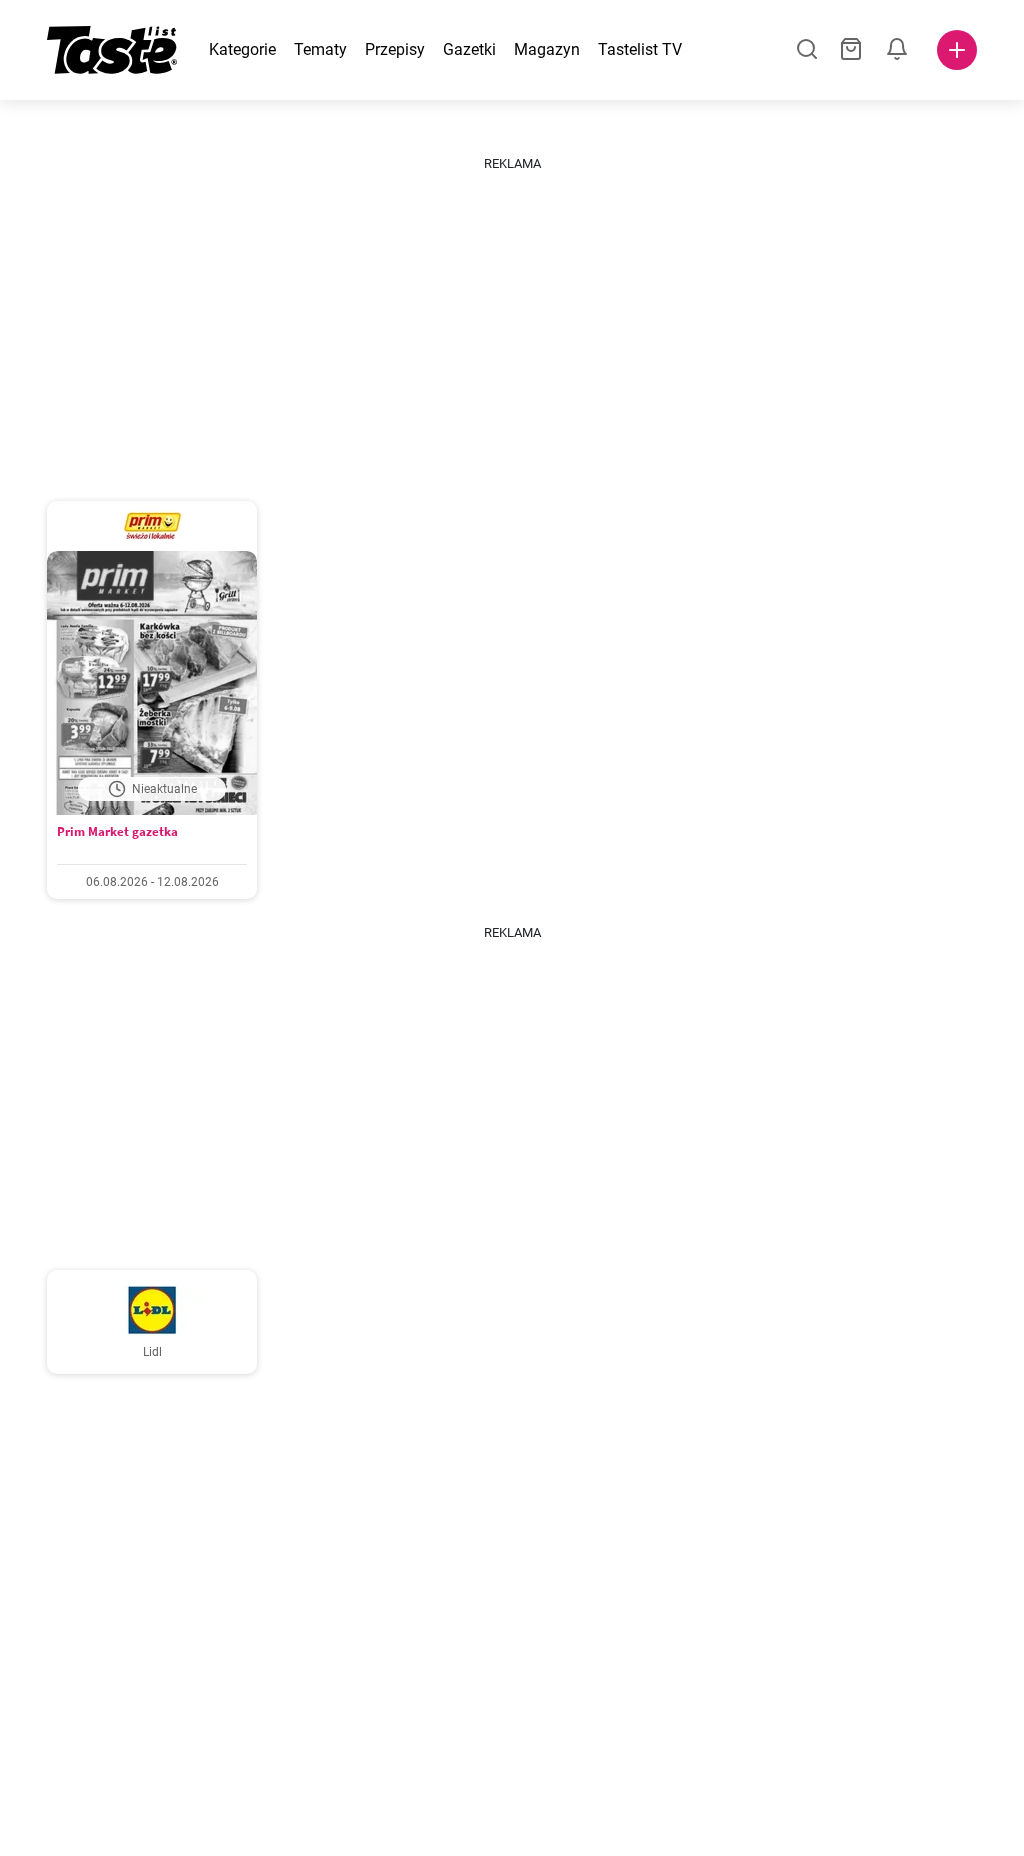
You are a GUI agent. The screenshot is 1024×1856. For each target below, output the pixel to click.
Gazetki (469, 49)
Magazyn (547, 49)
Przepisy (395, 49)
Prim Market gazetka (117, 831)
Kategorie (242, 49)
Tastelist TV (640, 49)
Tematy (320, 49)
